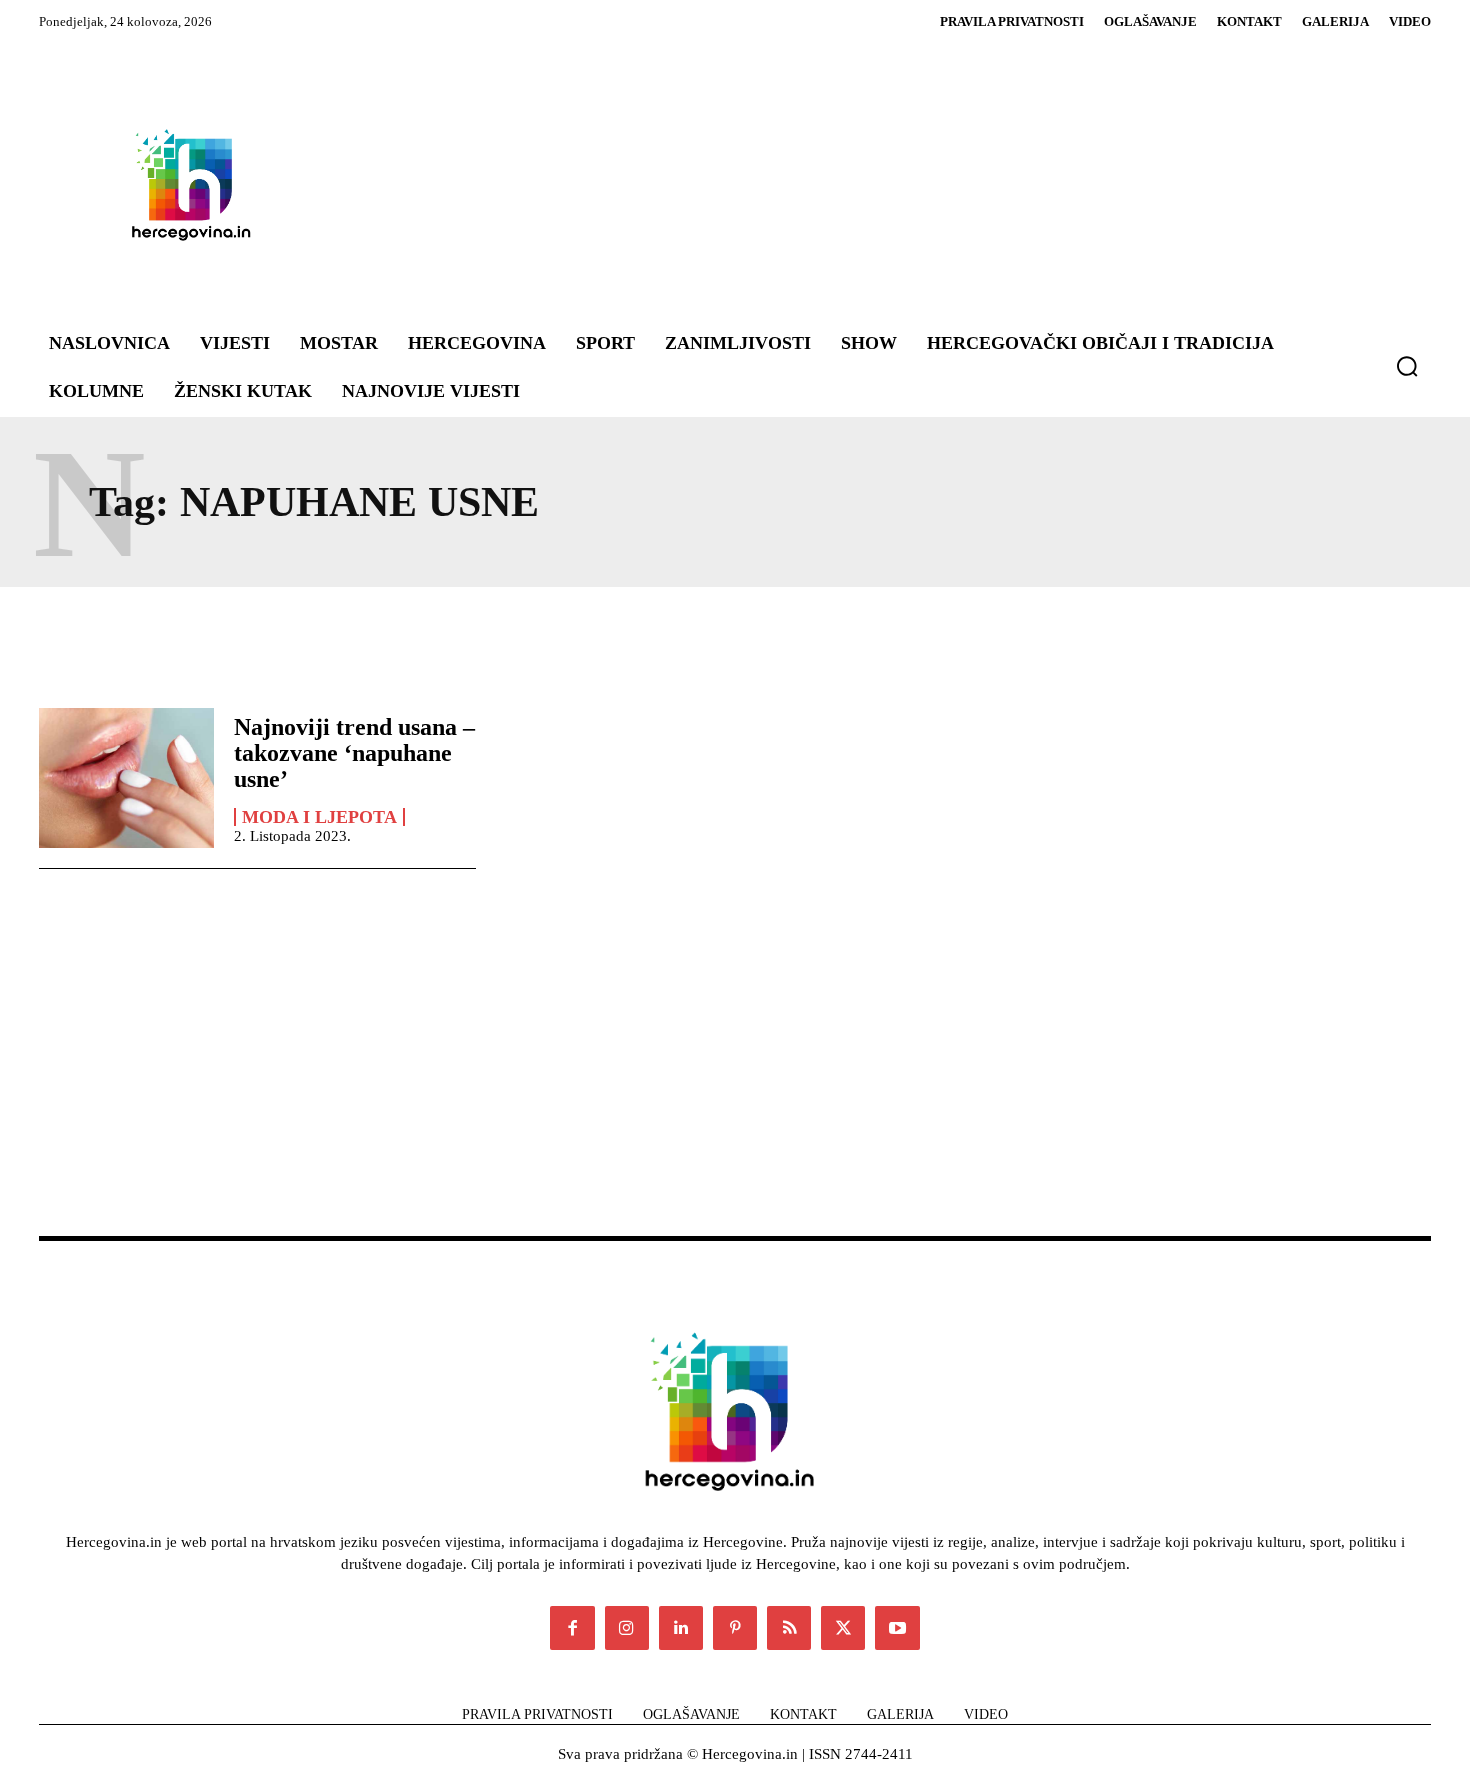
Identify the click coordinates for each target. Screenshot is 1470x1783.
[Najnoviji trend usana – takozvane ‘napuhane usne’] (126, 778)
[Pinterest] (735, 1628)
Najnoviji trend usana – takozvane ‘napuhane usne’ (354, 753)
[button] (1407, 366)
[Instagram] (627, 1628)
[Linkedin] (681, 1628)
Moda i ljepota (319, 817)
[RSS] (789, 1628)
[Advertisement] (855, 184)
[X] (843, 1628)
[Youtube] (897, 1628)
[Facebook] (572, 1628)
